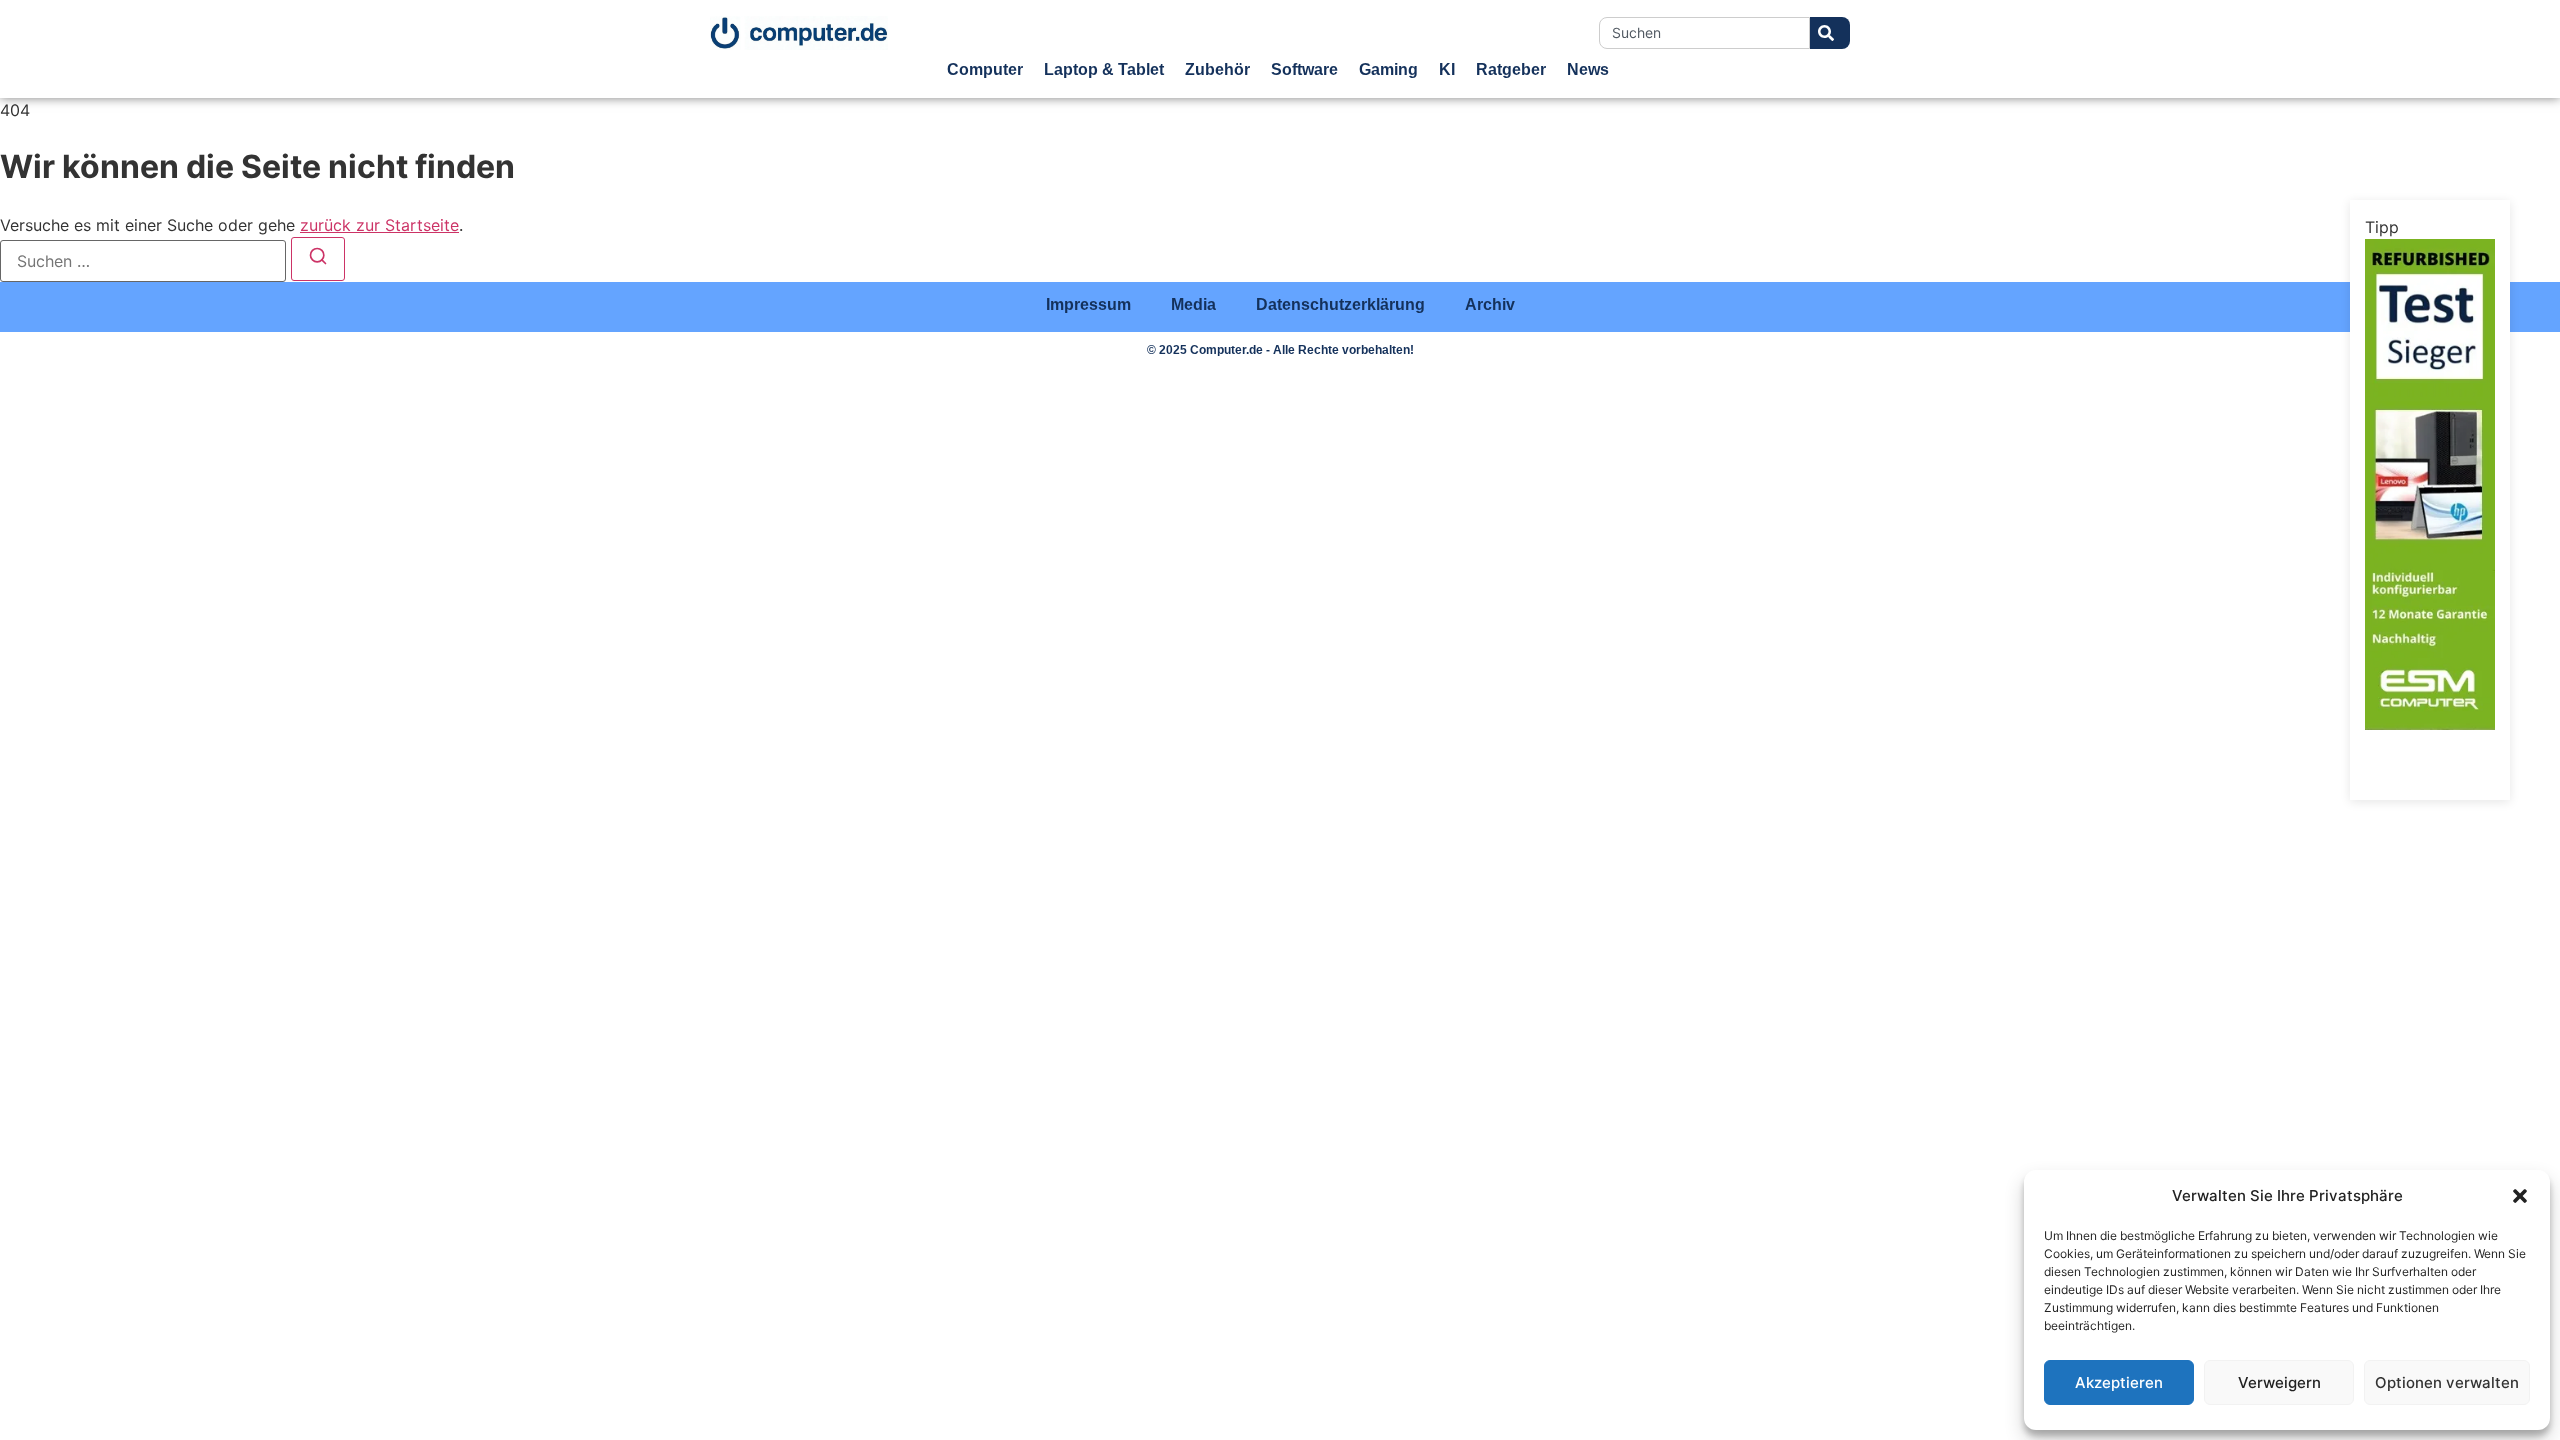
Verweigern (2279, 1382)
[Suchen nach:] (143, 261)
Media (1193, 304)
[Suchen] (318, 259)
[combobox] (1704, 33)
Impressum (1088, 304)
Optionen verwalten (2447, 1382)
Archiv (1490, 304)
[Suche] (1830, 33)
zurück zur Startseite (379, 225)
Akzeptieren (2119, 1382)
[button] (2520, 1196)
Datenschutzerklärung (1340, 304)
